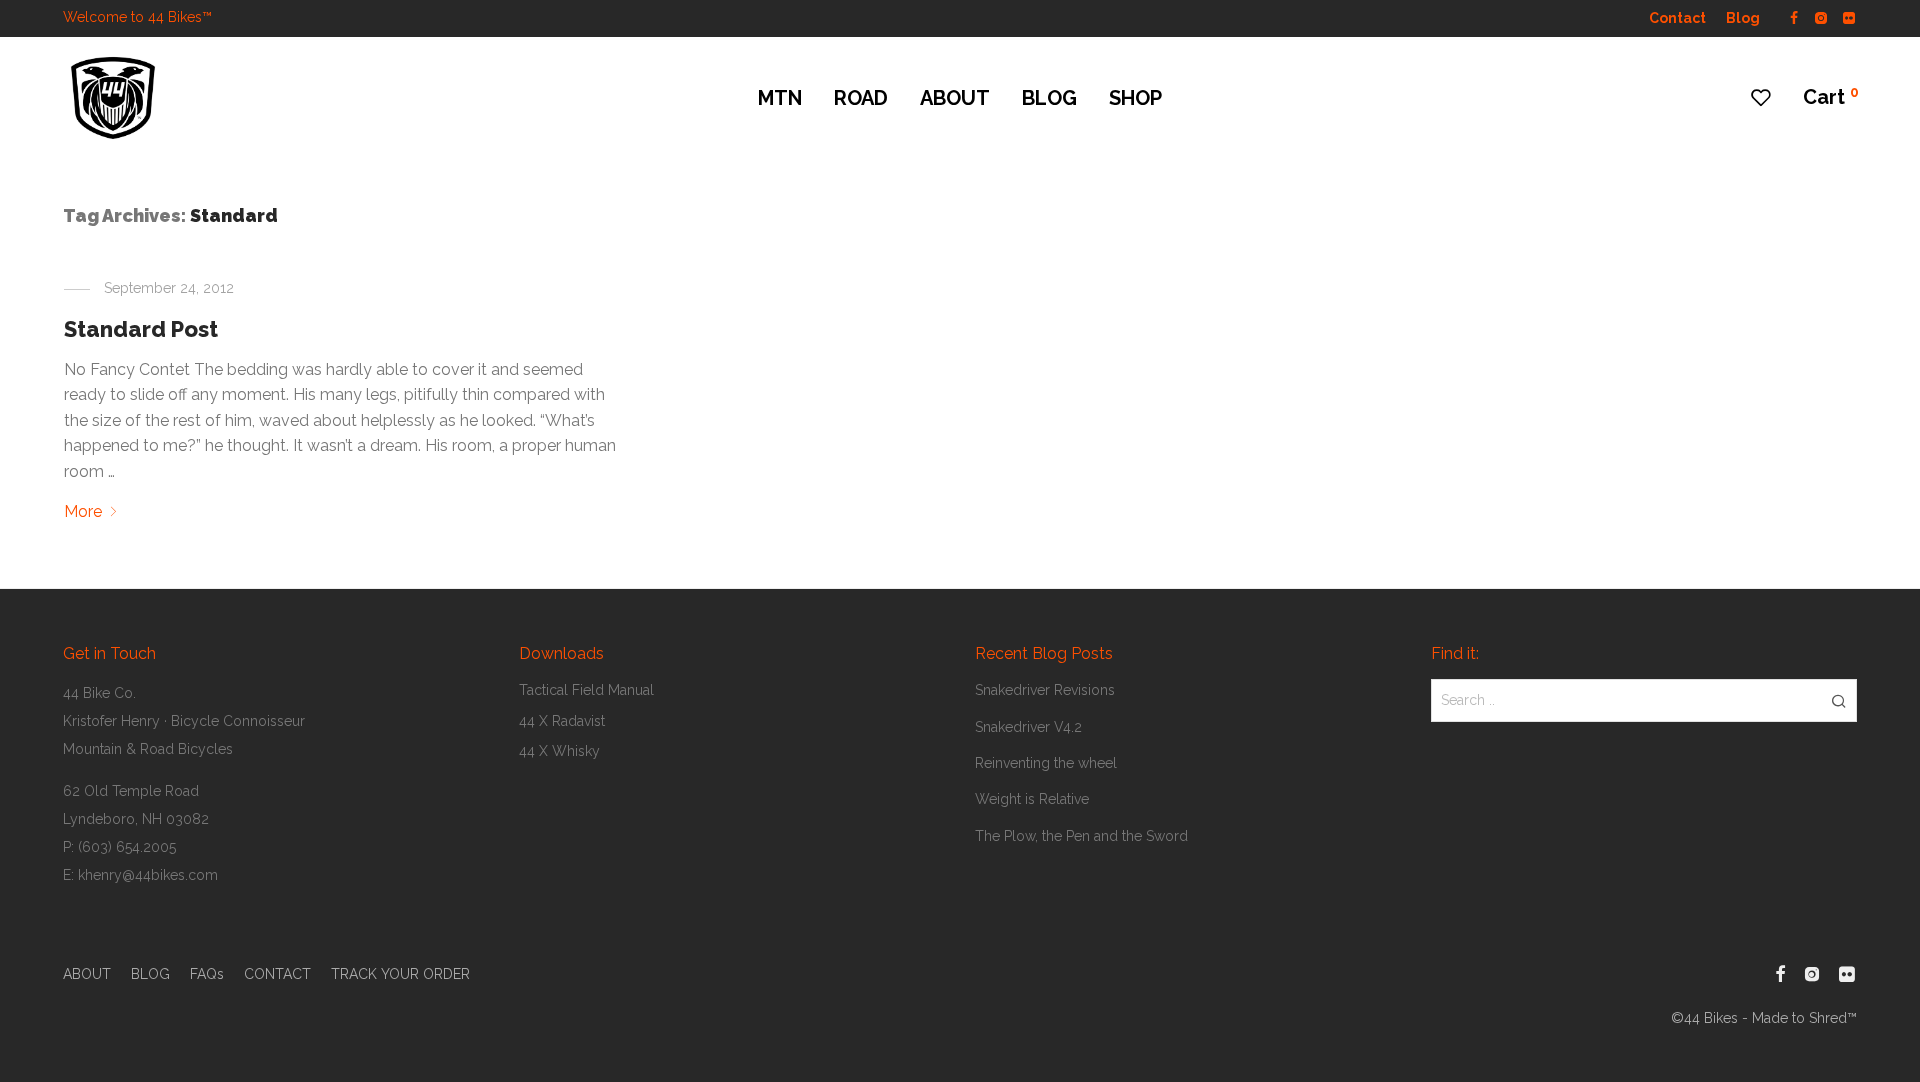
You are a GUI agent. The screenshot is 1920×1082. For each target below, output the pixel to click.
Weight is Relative (1032, 799)
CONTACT (277, 974)
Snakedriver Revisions (1045, 690)
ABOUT (955, 98)
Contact (1677, 18)
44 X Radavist (562, 721)
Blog (1743, 18)
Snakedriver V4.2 (1028, 727)
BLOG (1049, 98)
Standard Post (141, 329)
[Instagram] (1820, 17)
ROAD (861, 98)
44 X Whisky (559, 751)
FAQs (207, 974)
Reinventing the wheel (1046, 763)
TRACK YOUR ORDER (400, 974)
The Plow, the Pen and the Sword (1081, 836)
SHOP (1135, 98)
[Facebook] (1794, 17)
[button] (1838, 700)
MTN (780, 98)
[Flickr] (1850, 17)
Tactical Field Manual (586, 690)
